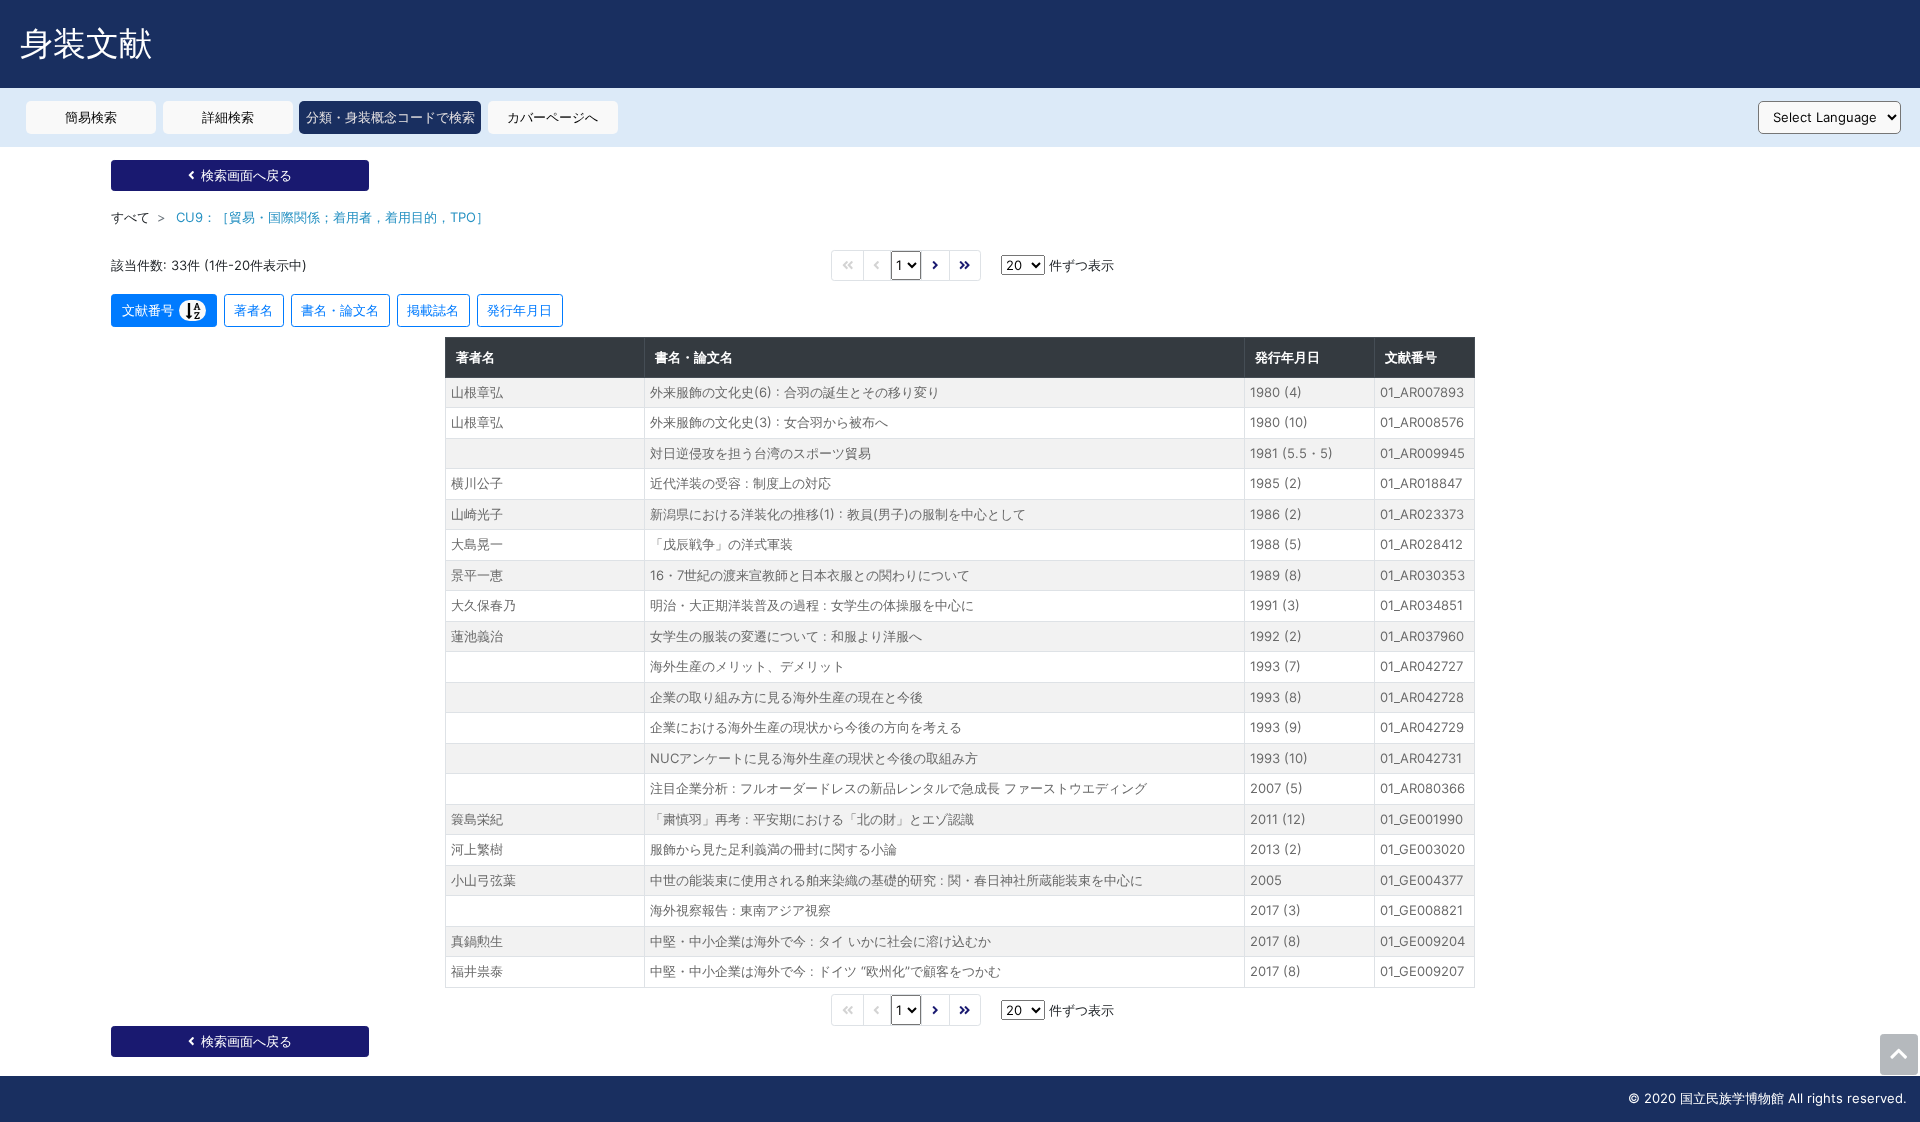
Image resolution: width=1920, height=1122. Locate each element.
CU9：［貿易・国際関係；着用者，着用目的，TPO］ (332, 217)
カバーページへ (552, 117)
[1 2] (906, 265)
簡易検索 (91, 117)
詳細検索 (228, 117)
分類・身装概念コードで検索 (390, 117)
